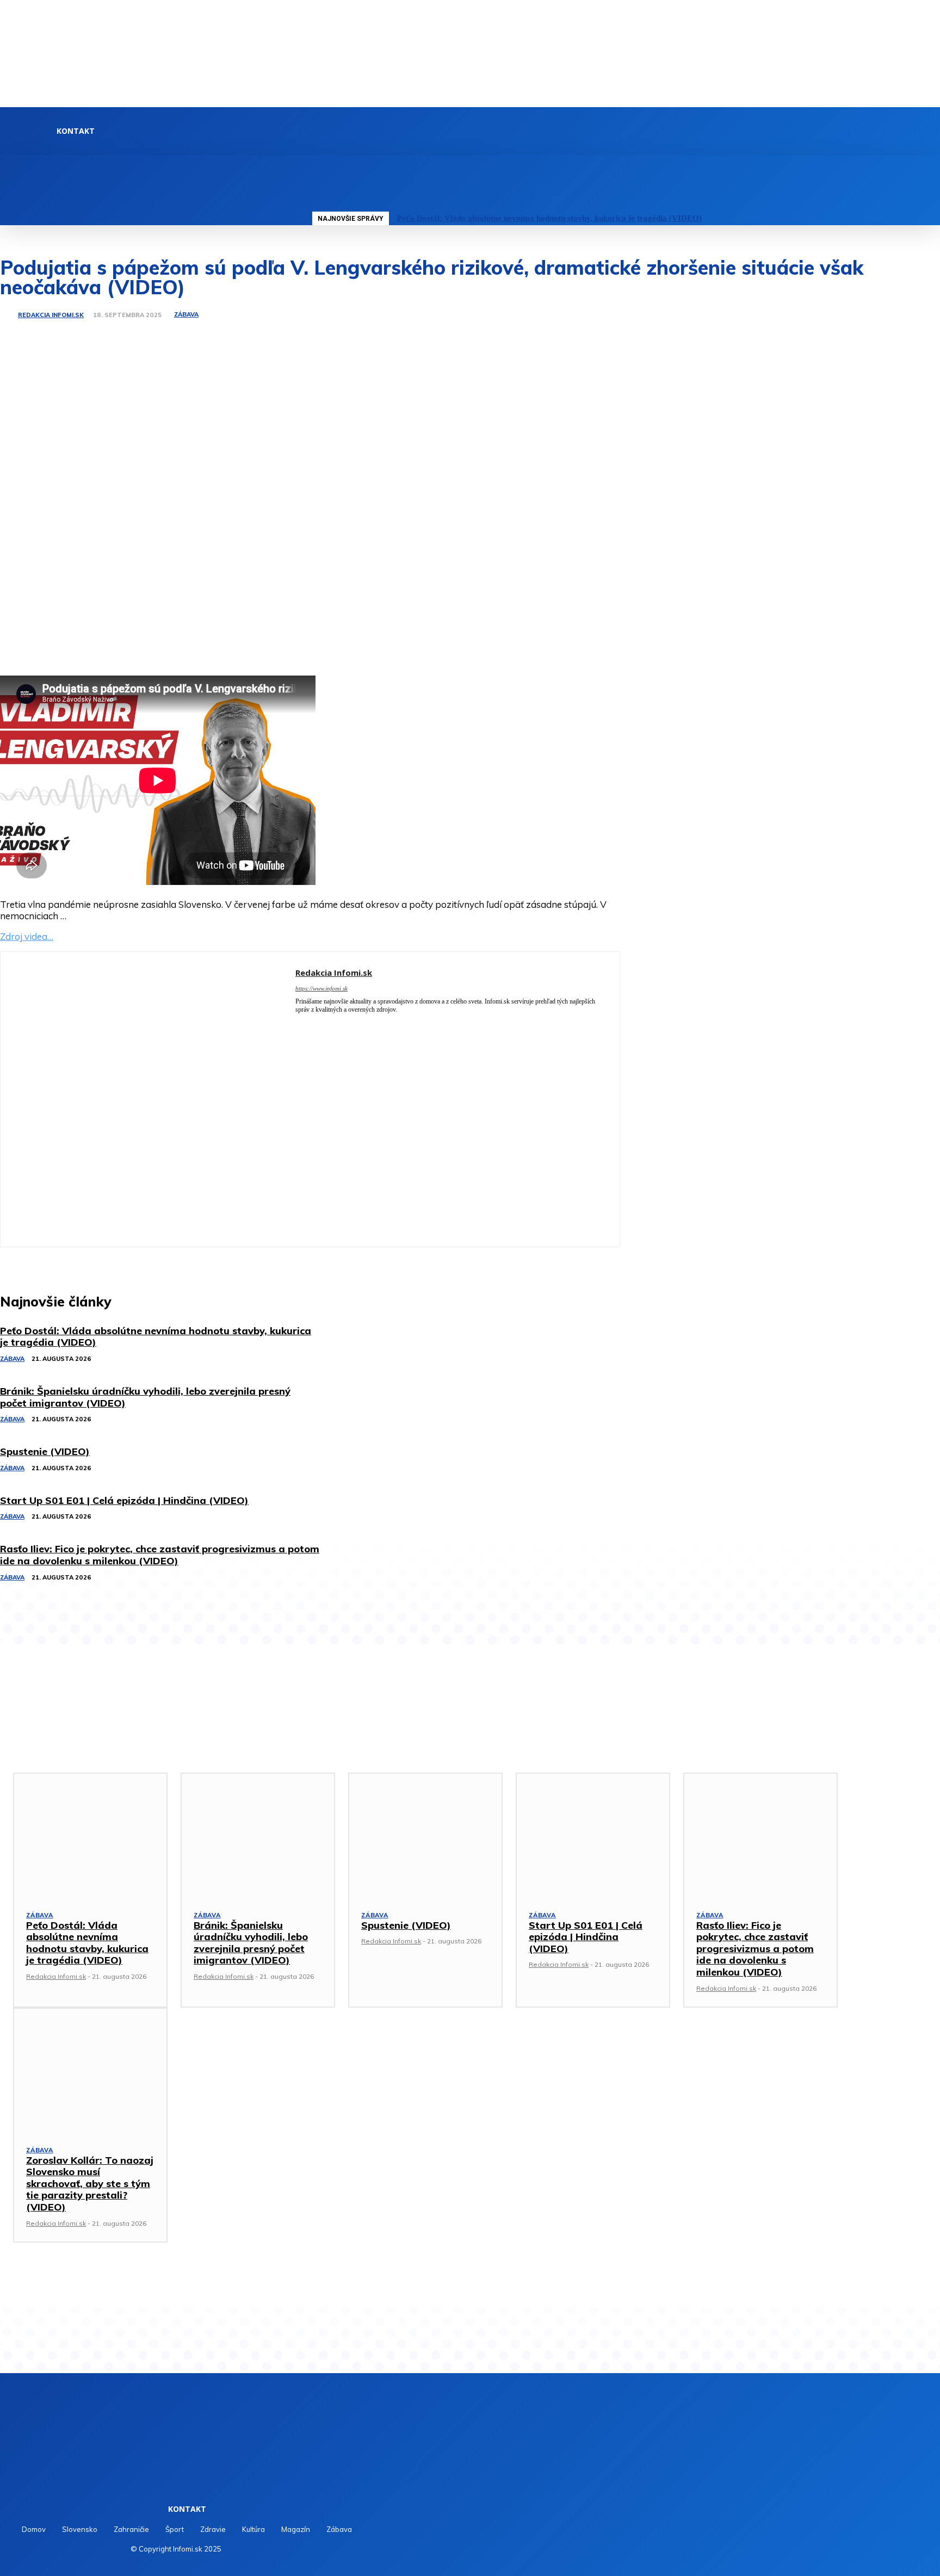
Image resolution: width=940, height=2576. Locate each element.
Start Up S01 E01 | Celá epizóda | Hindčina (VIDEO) (586, 1937)
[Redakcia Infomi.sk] (8, 315)
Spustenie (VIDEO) (406, 1925)
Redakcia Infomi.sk (51, 315)
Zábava (186, 315)
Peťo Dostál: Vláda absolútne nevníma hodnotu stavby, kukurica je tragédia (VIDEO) (549, 218)
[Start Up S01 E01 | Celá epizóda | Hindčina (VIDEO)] (593, 1835)
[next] (926, 218)
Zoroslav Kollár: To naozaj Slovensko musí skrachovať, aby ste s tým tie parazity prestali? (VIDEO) (90, 2184)
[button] (314, 167)
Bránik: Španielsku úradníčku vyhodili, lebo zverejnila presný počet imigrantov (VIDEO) (251, 1943)
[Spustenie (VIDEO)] (425, 1835)
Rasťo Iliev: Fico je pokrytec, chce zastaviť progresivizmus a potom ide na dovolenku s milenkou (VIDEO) (755, 1949)
